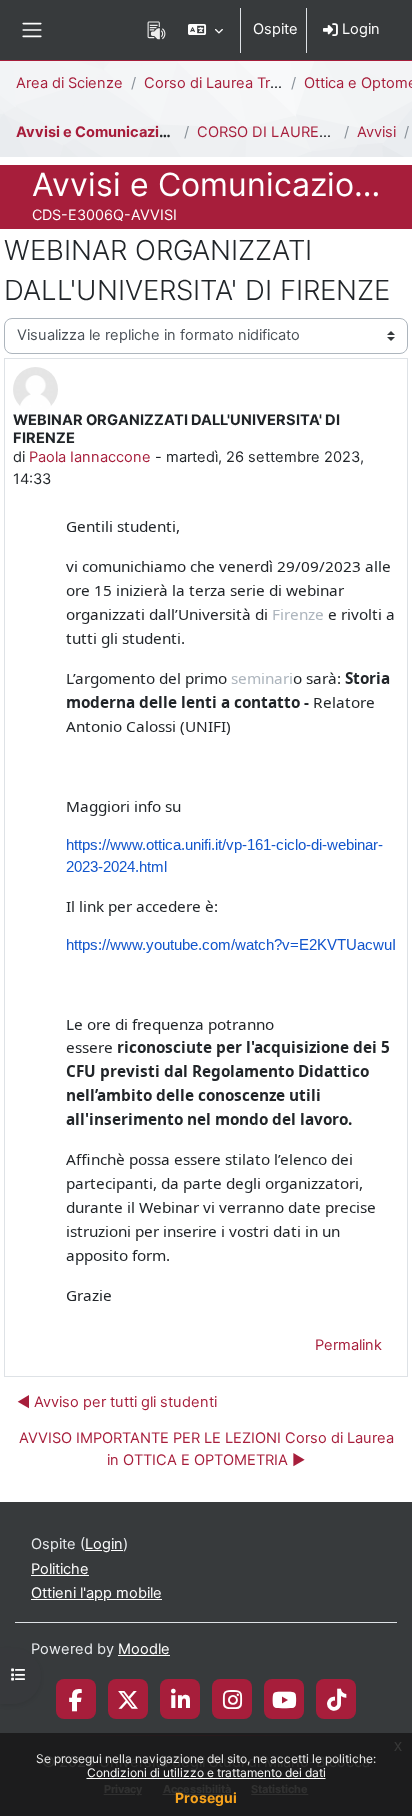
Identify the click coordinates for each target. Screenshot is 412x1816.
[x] (128, 1699)
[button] (205, 30)
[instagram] (232, 1699)
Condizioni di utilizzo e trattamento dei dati (206, 1772)
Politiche (60, 1569)
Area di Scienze (69, 83)
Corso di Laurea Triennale (232, 83)
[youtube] (284, 1699)
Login (359, 29)
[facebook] (76, 1699)
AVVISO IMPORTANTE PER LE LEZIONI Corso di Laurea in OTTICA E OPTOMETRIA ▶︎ (206, 1449)
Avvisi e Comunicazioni (98, 132)
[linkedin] (180, 1699)
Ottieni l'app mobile (96, 1593)
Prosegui (206, 1797)
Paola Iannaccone (90, 457)
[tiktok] (336, 1699)
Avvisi (376, 132)
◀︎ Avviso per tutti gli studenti (117, 1402)
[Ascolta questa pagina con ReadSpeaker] (156, 30)
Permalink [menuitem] (348, 1345)
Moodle (144, 1649)
